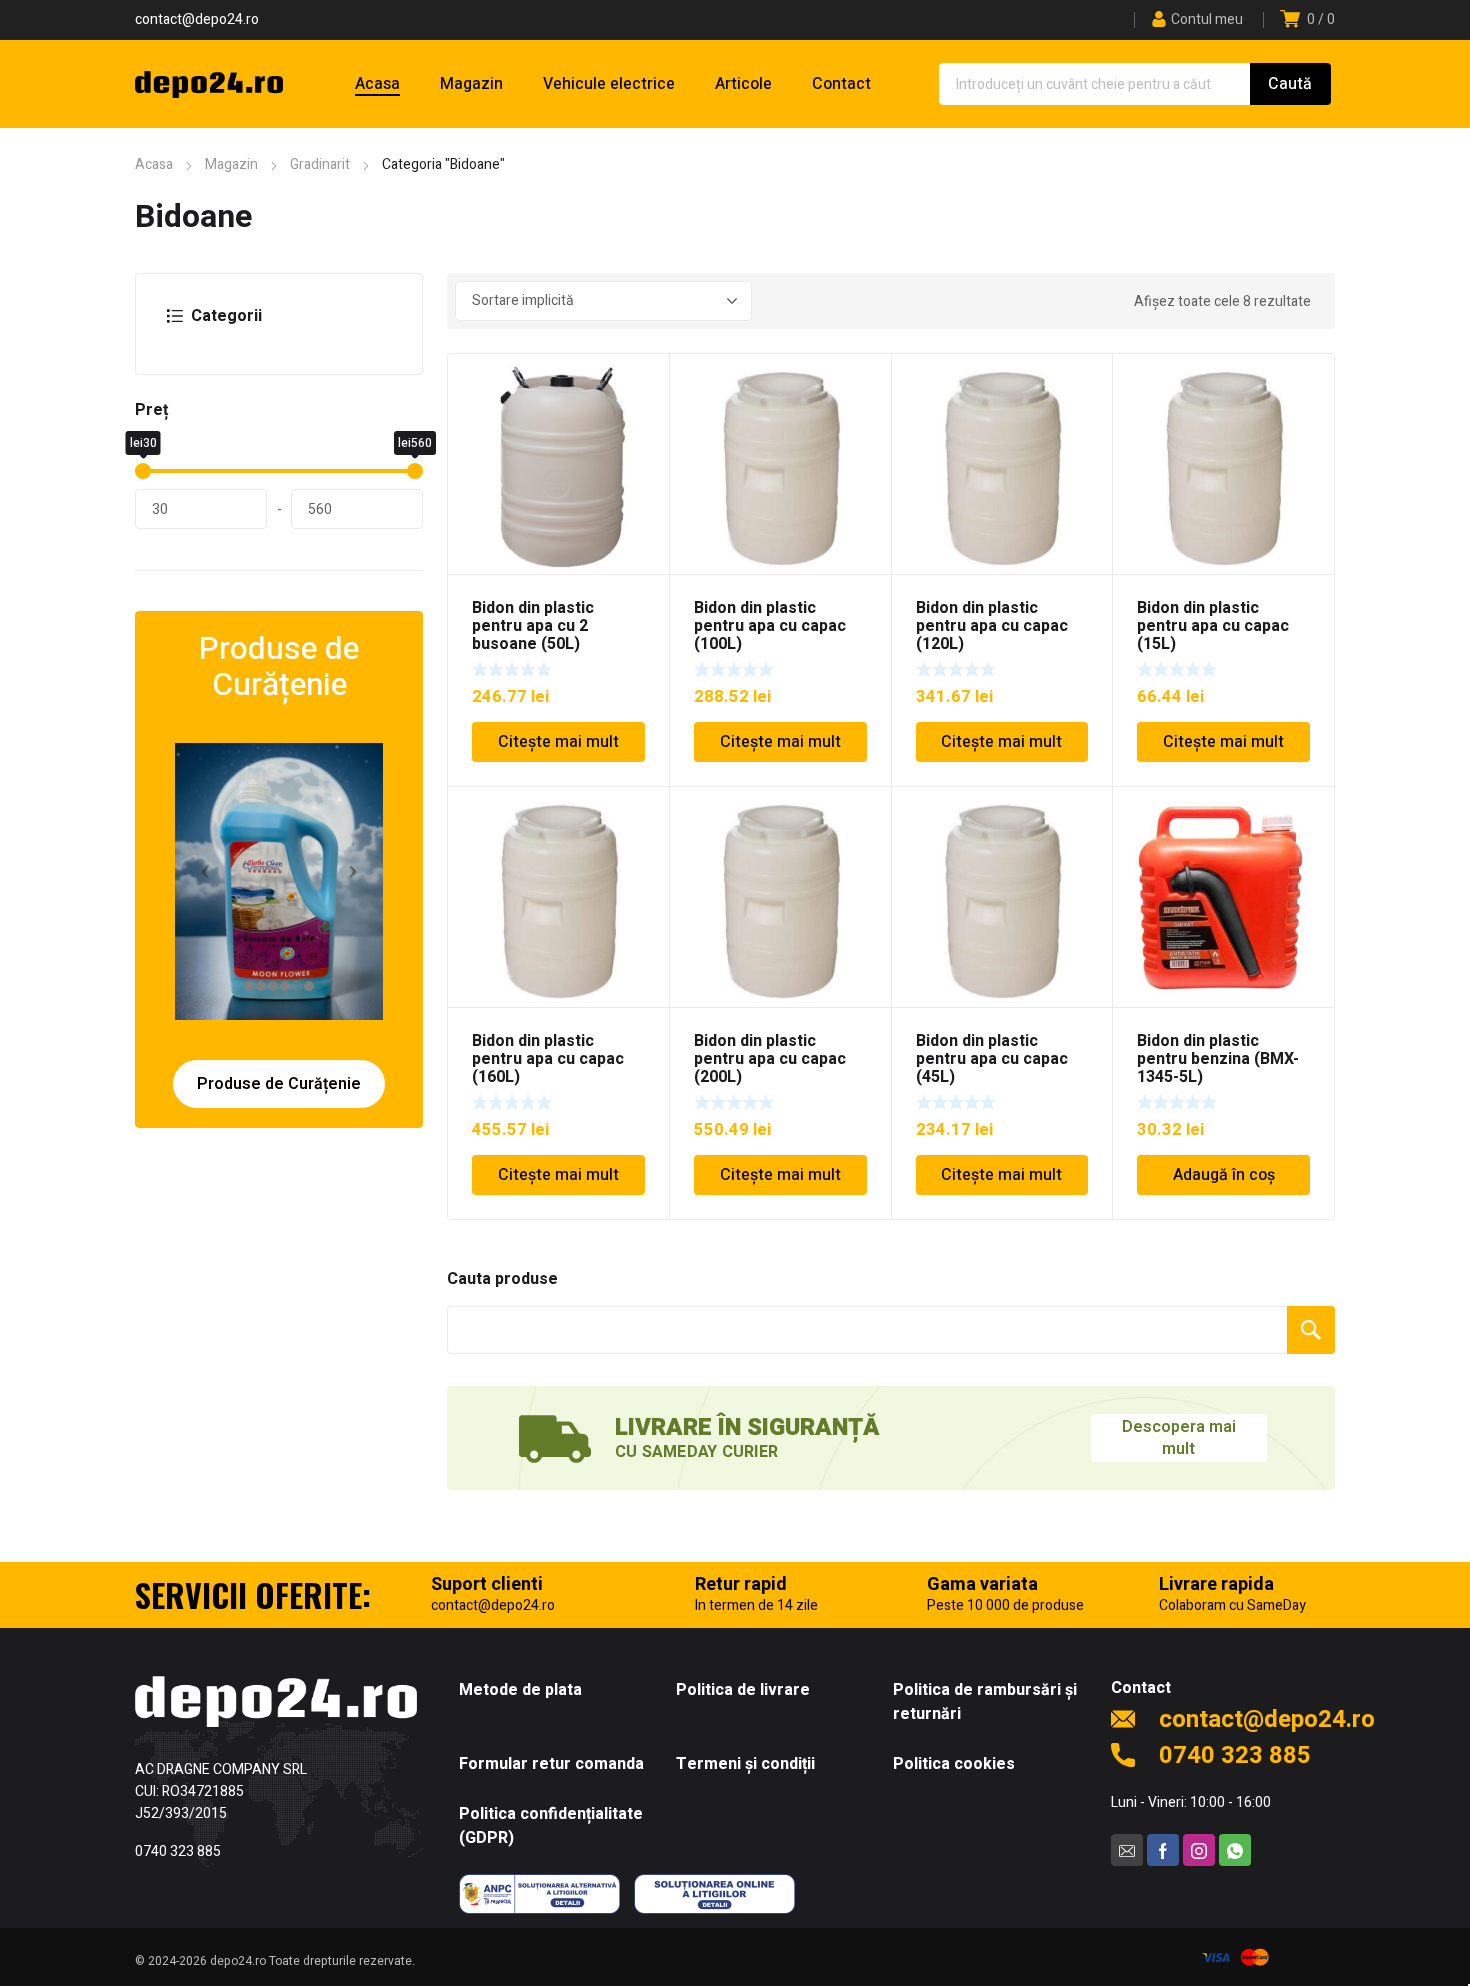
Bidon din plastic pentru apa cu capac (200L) (770, 1059)
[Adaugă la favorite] (643, 380)
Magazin (231, 164)
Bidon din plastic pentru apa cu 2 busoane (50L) (533, 626)
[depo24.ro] (209, 84)
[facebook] (1163, 1850)
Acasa (154, 164)
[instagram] (1199, 1850)
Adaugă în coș (1224, 1175)
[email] (1127, 1850)
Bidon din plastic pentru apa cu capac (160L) (548, 1059)
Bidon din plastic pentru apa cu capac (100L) (770, 626)
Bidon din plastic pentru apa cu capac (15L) (1213, 626)
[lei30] (143, 471)
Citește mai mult (558, 742)
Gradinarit (320, 164)
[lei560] (415, 471)
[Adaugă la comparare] (643, 406)
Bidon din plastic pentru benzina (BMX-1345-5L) (1218, 1059)
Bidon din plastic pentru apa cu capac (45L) (992, 1059)
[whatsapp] (1235, 1850)
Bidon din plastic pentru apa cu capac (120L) (992, 626)
